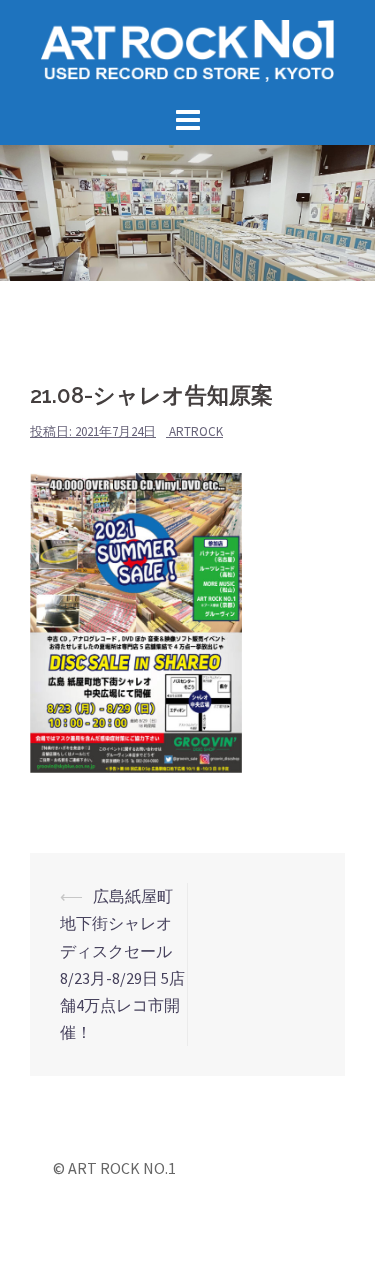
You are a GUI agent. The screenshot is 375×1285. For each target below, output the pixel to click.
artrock (196, 431)
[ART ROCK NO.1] (187, 49)
